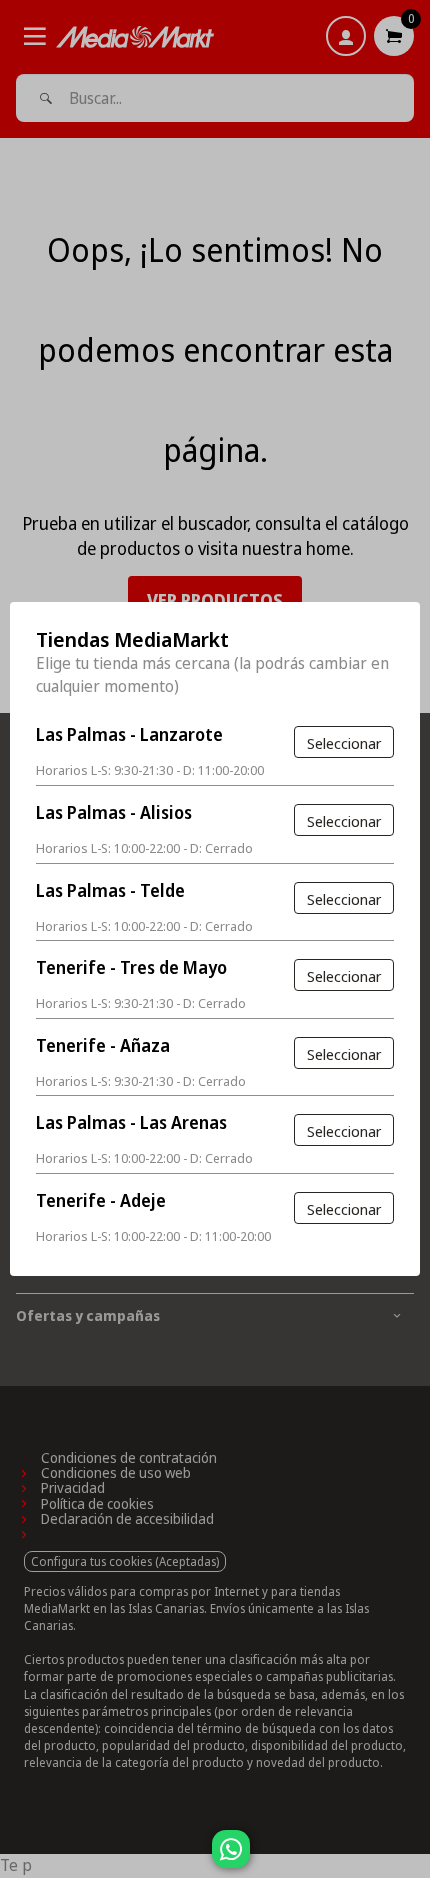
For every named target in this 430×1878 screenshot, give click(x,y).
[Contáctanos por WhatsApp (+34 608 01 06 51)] (411, 1859)
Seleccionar (344, 743)
